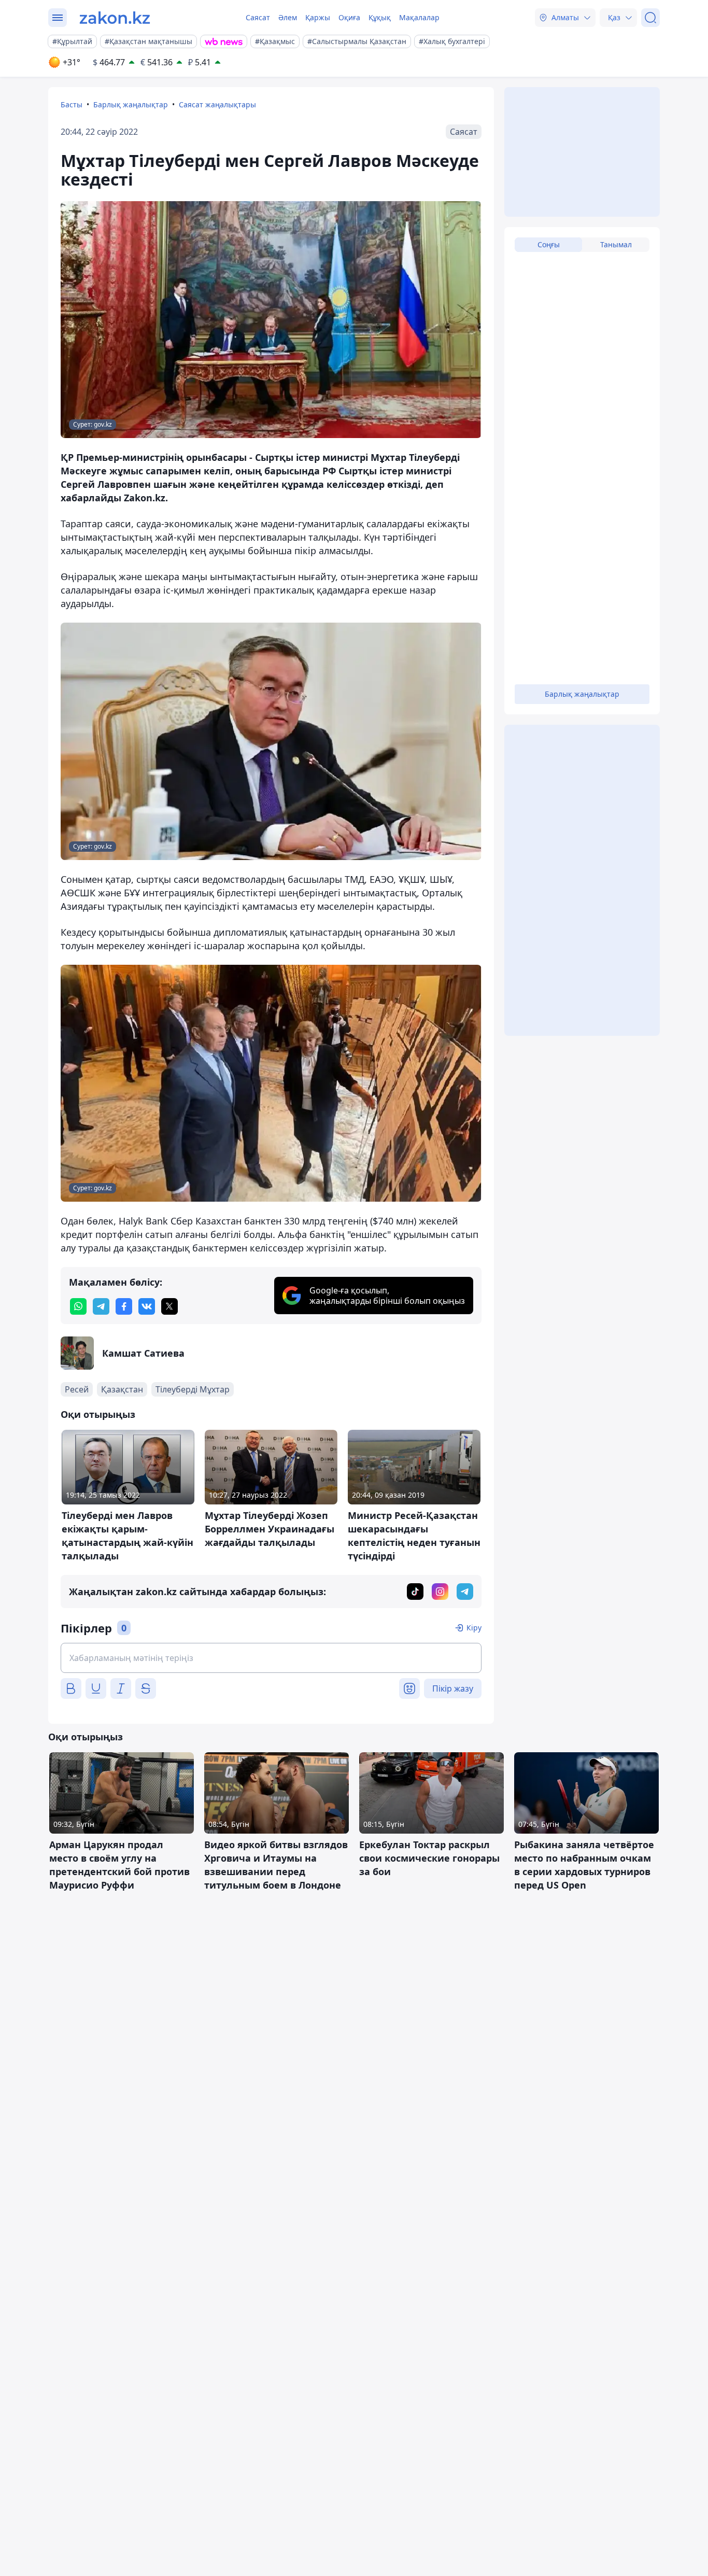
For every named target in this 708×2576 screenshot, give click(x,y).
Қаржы (318, 17)
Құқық (380, 17)
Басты (72, 104)
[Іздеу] (650, 18)
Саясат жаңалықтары (217, 104)
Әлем (288, 17)
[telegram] (101, 1306)
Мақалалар (419, 17)
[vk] (147, 1306)
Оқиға (349, 17)
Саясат (258, 17)
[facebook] (124, 1306)
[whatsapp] (78, 1306)
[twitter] (169, 1306)
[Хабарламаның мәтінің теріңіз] (271, 1658)
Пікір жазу (453, 1688)
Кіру (474, 1628)
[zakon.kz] (115, 18)
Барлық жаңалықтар (131, 104)
